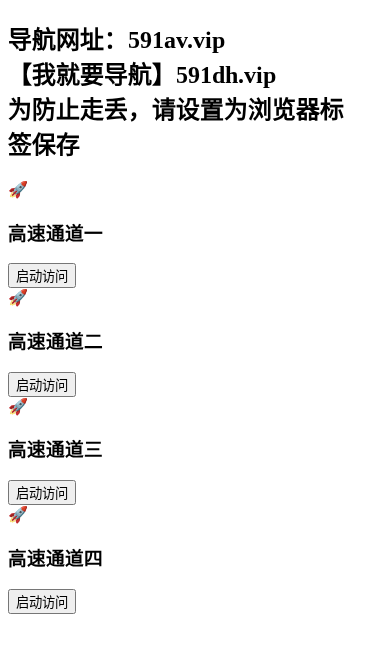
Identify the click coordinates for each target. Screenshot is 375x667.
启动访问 (42, 276)
